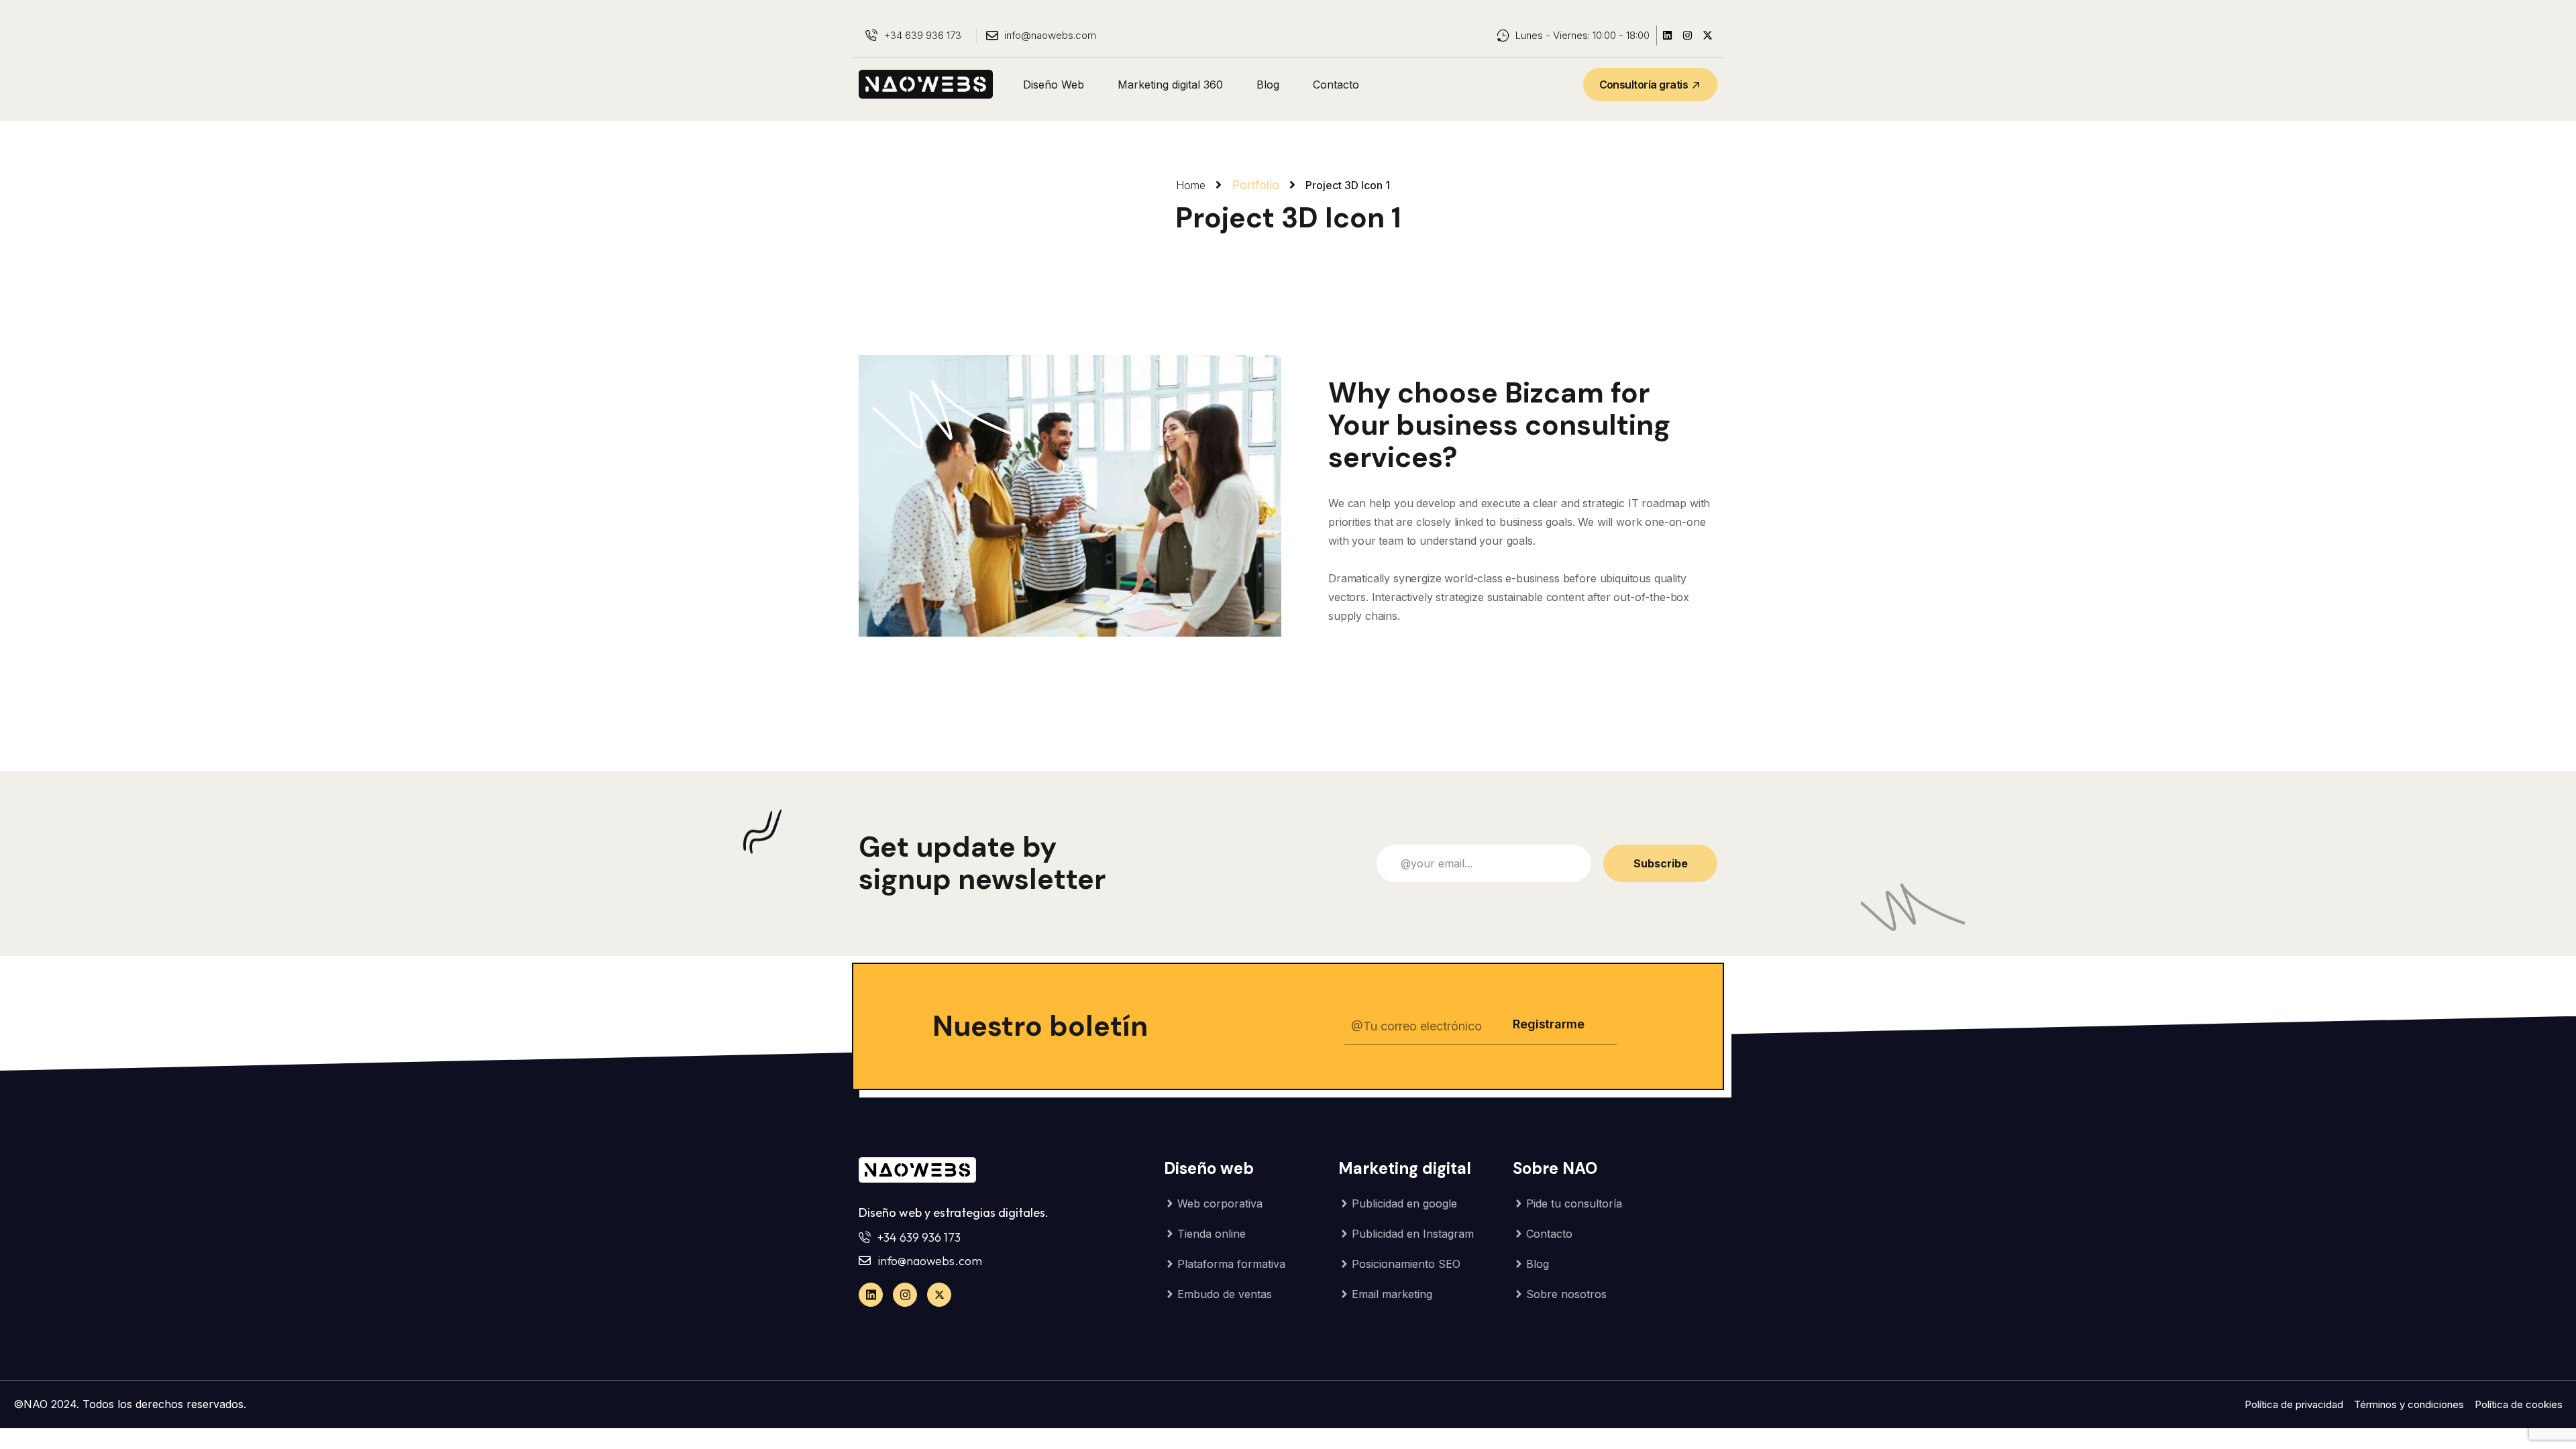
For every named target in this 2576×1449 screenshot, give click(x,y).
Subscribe (1661, 863)
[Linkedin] (1667, 36)
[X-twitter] (1707, 36)
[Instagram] (1687, 36)
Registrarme (1548, 1024)
